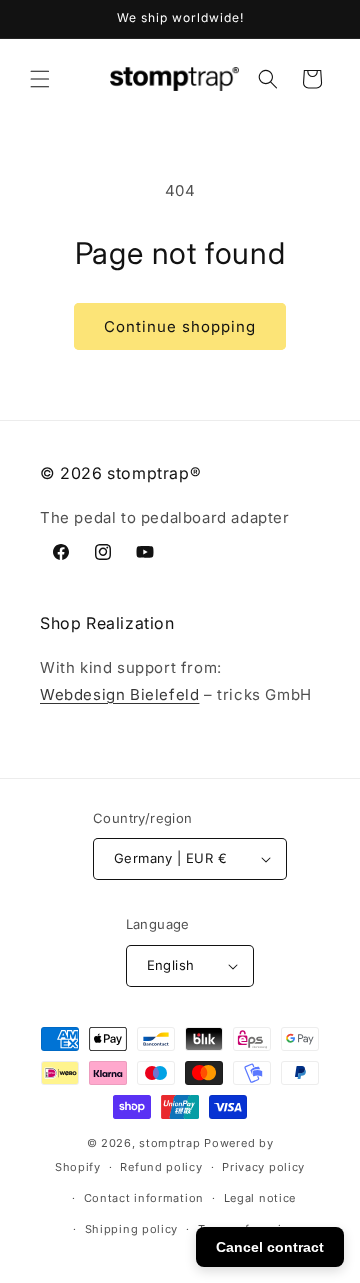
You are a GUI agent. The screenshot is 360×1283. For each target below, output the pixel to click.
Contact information (144, 1198)
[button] (40, 79)
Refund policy (161, 1167)
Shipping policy (132, 1229)
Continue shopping (180, 326)
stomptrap (169, 1143)
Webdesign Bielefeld (119, 694)
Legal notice (260, 1198)
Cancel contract (270, 1247)
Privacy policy (263, 1167)
